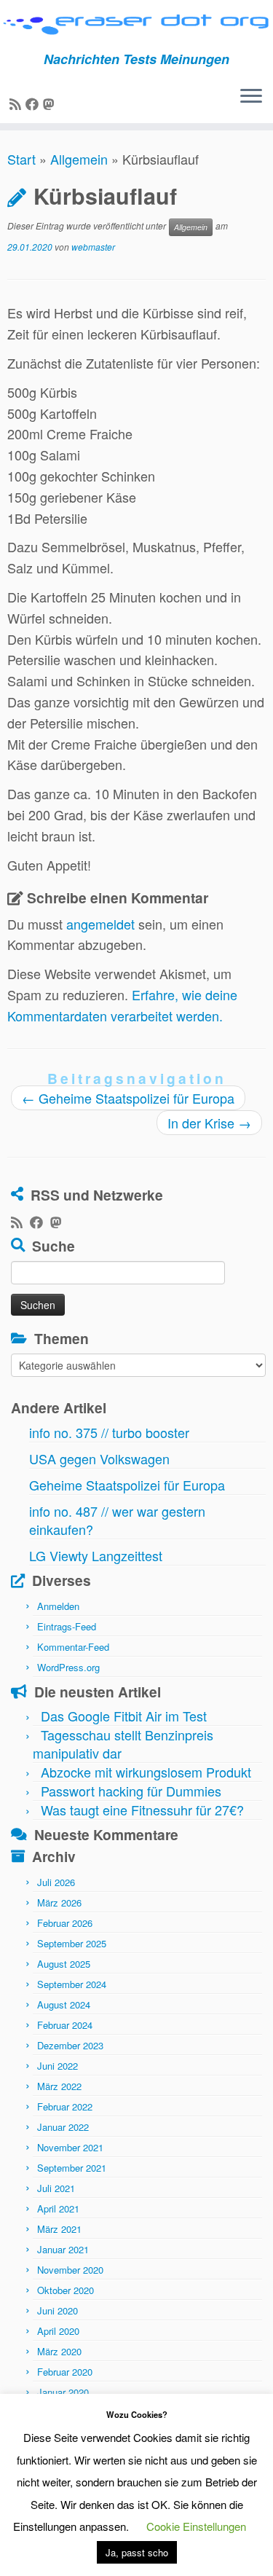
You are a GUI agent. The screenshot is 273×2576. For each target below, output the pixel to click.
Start (21, 159)
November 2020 (70, 2270)
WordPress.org (68, 1667)
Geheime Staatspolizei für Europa (128, 1098)
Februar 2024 (65, 2025)
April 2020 (58, 2331)
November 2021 (70, 2147)
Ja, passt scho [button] (137, 2552)
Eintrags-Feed (67, 1626)
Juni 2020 (58, 2310)
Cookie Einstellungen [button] (196, 2526)
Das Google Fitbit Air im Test (124, 1716)
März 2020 (59, 2351)
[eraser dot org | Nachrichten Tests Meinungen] (136, 26)
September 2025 (72, 1943)
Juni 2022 (58, 2066)
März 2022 (59, 2086)
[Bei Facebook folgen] (34, 103)
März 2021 (59, 2229)
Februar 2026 (65, 1923)
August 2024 (64, 2004)
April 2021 (58, 2208)
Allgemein (79, 159)
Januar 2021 (63, 2249)
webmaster (93, 247)
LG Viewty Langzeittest (96, 1555)
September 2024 (72, 1984)
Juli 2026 (56, 1882)
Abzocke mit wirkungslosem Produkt (146, 1772)
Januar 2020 (63, 2392)
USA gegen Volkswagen (99, 1458)
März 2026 (59, 1902)
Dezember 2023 (70, 2045)
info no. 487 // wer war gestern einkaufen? (117, 1520)
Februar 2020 (65, 2372)
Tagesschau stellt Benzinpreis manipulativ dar (123, 1744)
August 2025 (64, 1964)
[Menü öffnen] (251, 97)
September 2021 (72, 2168)
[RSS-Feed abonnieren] (17, 103)
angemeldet (100, 924)
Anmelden (58, 1606)
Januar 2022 (63, 2127)
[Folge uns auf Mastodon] (51, 103)
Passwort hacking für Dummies (131, 1791)
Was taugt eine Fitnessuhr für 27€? (142, 1810)
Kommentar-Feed (73, 1647)
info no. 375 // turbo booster (109, 1432)
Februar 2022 (65, 2106)
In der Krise (209, 1123)
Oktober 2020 (66, 2290)
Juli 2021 (56, 2188)
